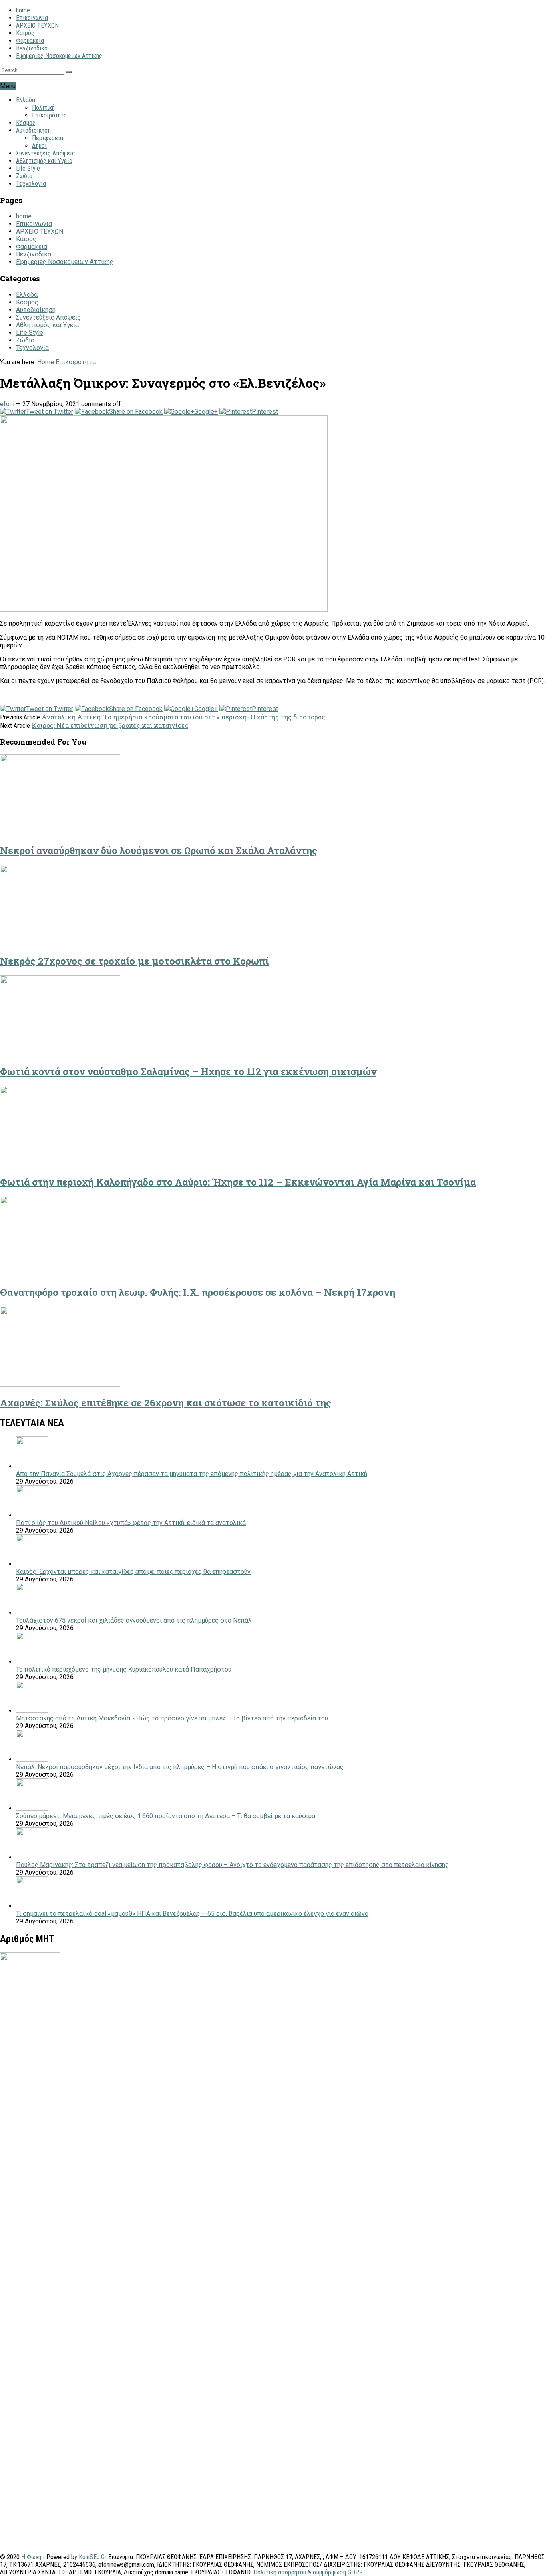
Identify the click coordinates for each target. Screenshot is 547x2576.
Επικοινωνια (32, 18)
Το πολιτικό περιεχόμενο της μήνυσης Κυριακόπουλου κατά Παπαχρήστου (124, 1669)
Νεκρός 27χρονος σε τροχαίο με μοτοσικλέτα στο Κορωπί (134, 961)
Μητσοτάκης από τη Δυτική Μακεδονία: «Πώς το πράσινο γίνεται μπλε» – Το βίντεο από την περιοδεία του (172, 1718)
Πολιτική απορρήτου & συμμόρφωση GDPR (308, 2572)
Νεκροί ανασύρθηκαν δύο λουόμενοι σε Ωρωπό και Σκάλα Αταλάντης (159, 850)
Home (46, 362)
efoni (7, 404)
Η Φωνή (31, 2557)
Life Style (28, 168)
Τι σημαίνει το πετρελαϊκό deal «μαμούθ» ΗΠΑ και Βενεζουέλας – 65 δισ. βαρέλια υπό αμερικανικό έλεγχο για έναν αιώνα (192, 1914)
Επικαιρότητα (49, 115)
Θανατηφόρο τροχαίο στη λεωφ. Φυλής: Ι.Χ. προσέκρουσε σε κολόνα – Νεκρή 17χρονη (198, 1292)
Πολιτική (43, 108)
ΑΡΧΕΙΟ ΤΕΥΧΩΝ (37, 25)
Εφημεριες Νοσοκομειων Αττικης (59, 56)
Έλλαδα (26, 100)
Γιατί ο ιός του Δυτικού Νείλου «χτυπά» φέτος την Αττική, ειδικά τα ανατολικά (131, 1523)
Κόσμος (26, 123)
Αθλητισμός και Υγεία (44, 161)
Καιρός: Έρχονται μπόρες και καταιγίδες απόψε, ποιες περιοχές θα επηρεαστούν (133, 1572)
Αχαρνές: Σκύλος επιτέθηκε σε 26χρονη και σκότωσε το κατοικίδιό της (166, 1403)
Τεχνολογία (31, 184)
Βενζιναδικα (32, 48)
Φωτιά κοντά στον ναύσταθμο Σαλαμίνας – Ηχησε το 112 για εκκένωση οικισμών (188, 1071)
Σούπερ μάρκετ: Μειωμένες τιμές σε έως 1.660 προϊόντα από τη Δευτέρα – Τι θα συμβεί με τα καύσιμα (166, 1816)
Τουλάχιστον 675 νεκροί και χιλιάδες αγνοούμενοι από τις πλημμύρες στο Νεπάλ (134, 1620)
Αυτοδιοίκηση (33, 130)
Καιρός (25, 33)
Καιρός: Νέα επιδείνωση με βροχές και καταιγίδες (110, 725)
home (23, 10)
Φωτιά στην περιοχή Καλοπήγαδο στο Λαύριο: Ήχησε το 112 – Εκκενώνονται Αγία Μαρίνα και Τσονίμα (238, 1182)
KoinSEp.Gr (93, 2557)
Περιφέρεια (48, 138)
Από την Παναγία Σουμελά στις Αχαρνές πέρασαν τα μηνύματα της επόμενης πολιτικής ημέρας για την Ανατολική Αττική (192, 1474)
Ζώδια (24, 176)
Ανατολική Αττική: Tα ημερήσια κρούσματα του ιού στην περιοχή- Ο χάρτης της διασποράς (183, 717)
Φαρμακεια (30, 41)
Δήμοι (39, 146)
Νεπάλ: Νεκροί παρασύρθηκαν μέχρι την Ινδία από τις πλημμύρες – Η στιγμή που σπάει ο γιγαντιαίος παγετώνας (180, 1767)
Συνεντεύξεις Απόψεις (46, 153)
